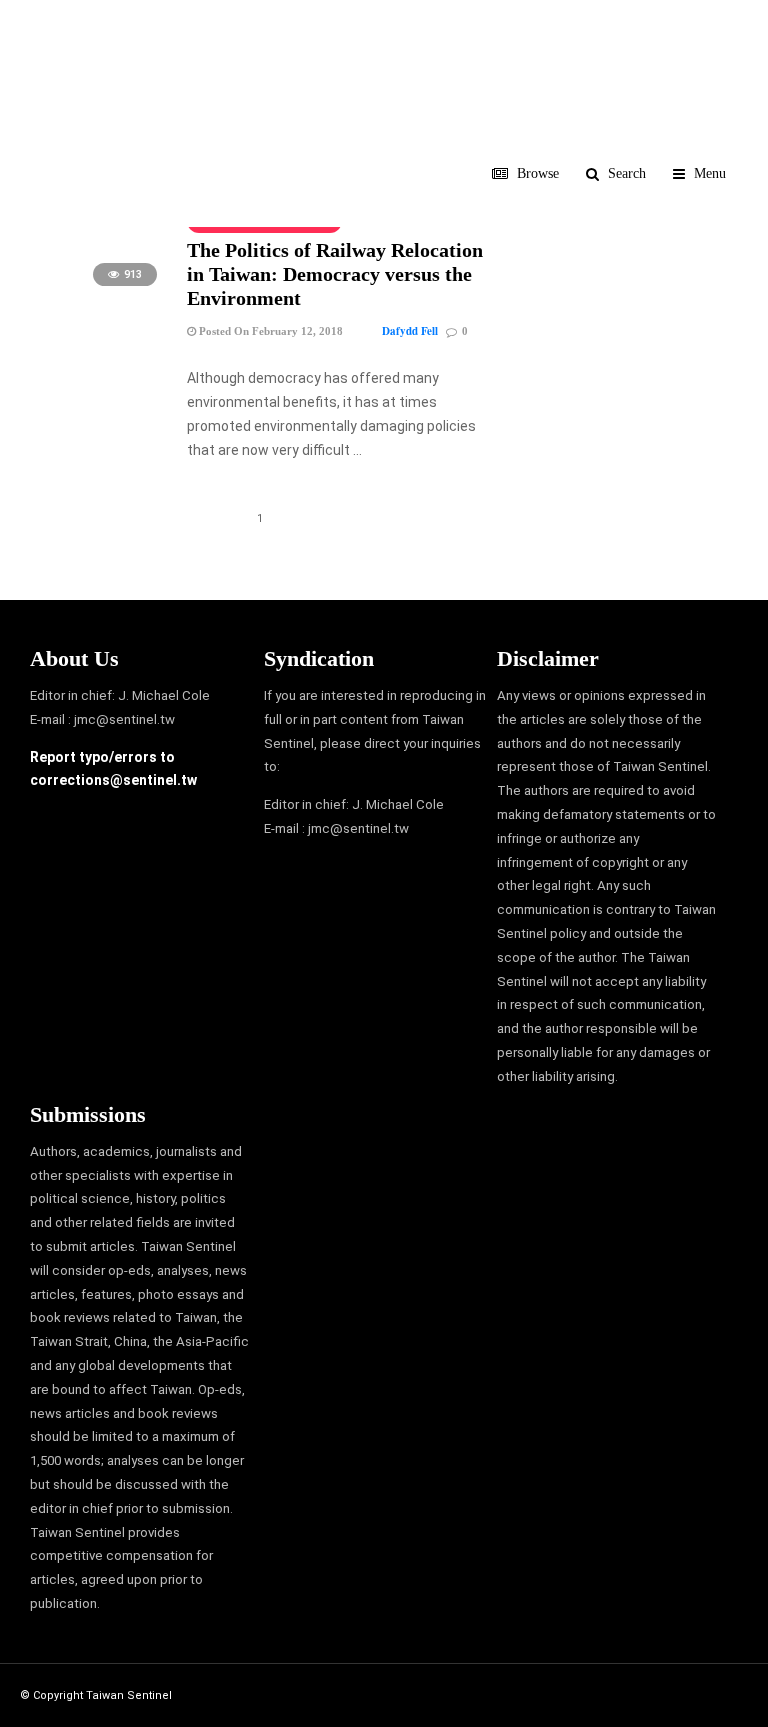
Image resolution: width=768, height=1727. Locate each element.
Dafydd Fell (410, 331)
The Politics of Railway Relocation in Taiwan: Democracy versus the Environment (335, 274)
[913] (100, 296)
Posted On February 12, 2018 (269, 331)
